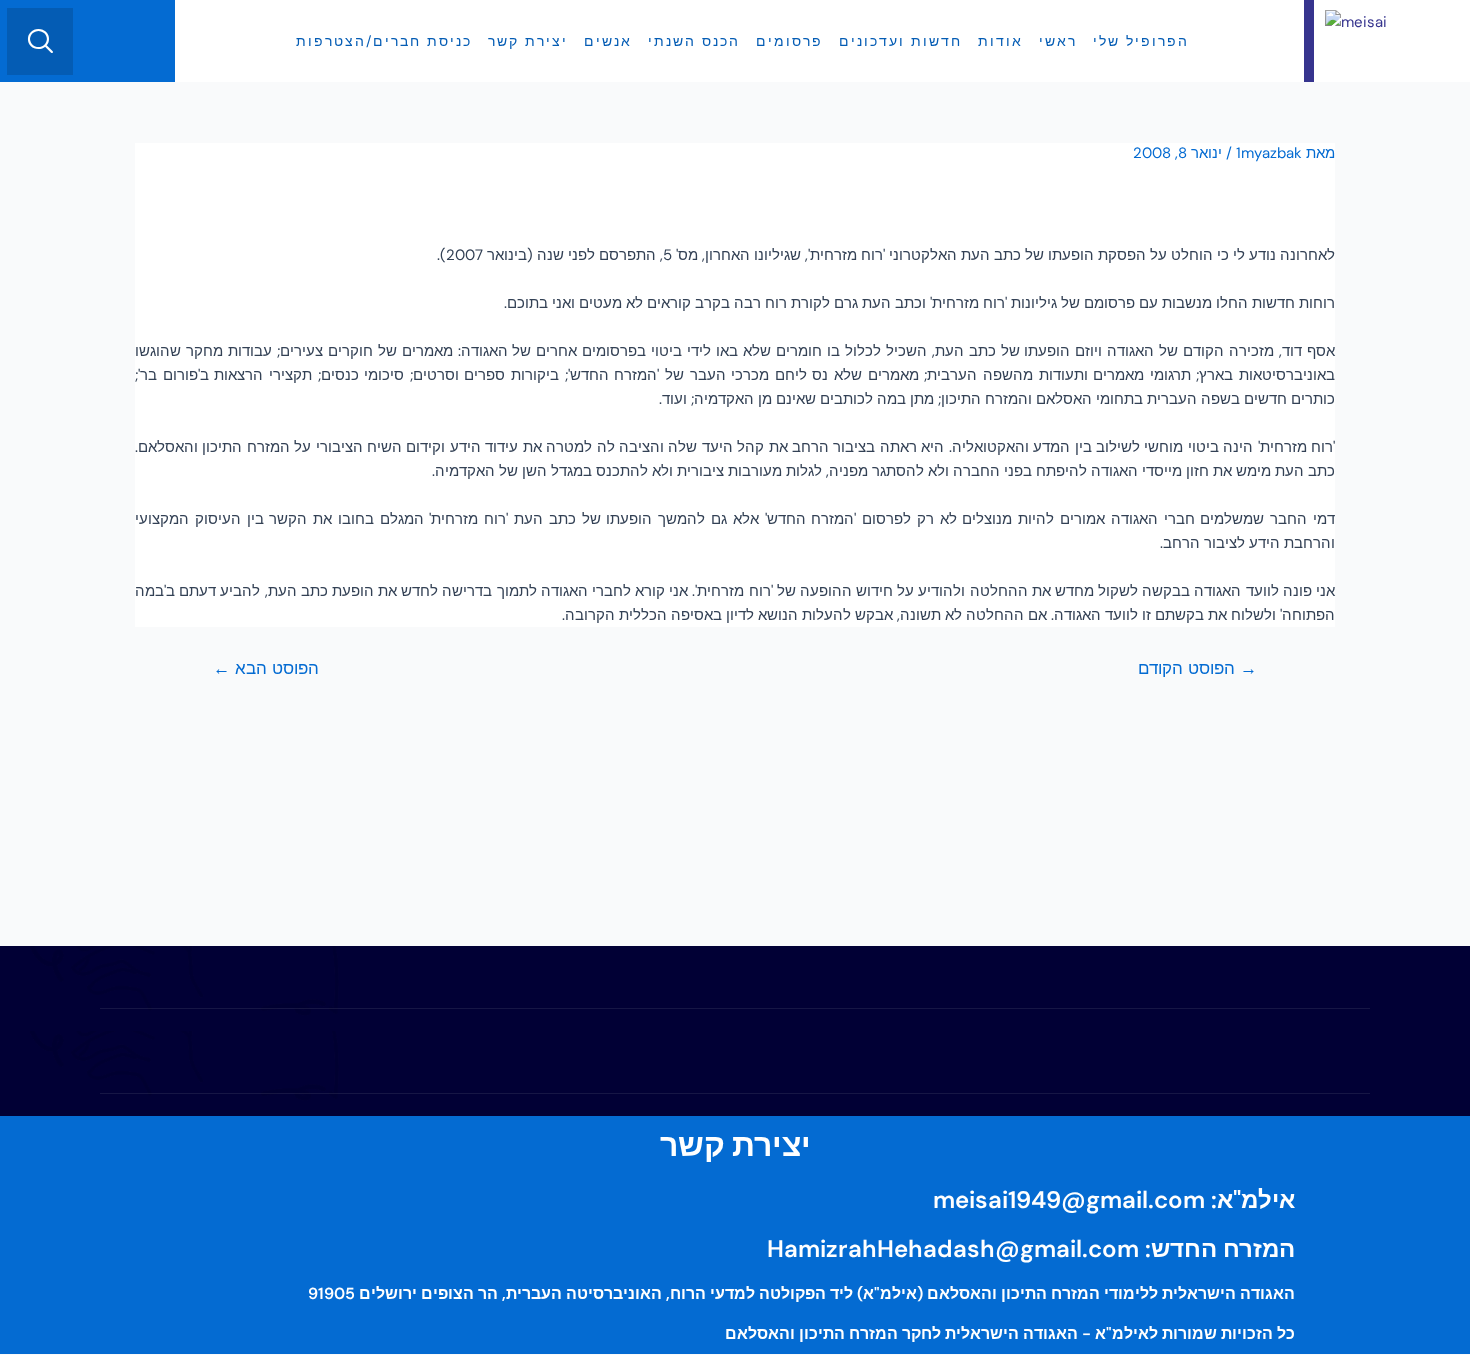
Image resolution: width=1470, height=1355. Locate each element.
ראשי (1058, 41)
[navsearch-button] (40, 41)
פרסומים (789, 41)
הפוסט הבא (266, 668)
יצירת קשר (528, 41)
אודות (1000, 41)
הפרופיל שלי (1141, 41)
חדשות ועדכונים (900, 41)
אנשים (608, 41)
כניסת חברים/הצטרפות (384, 41)
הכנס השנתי (694, 41)
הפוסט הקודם (1197, 668)
